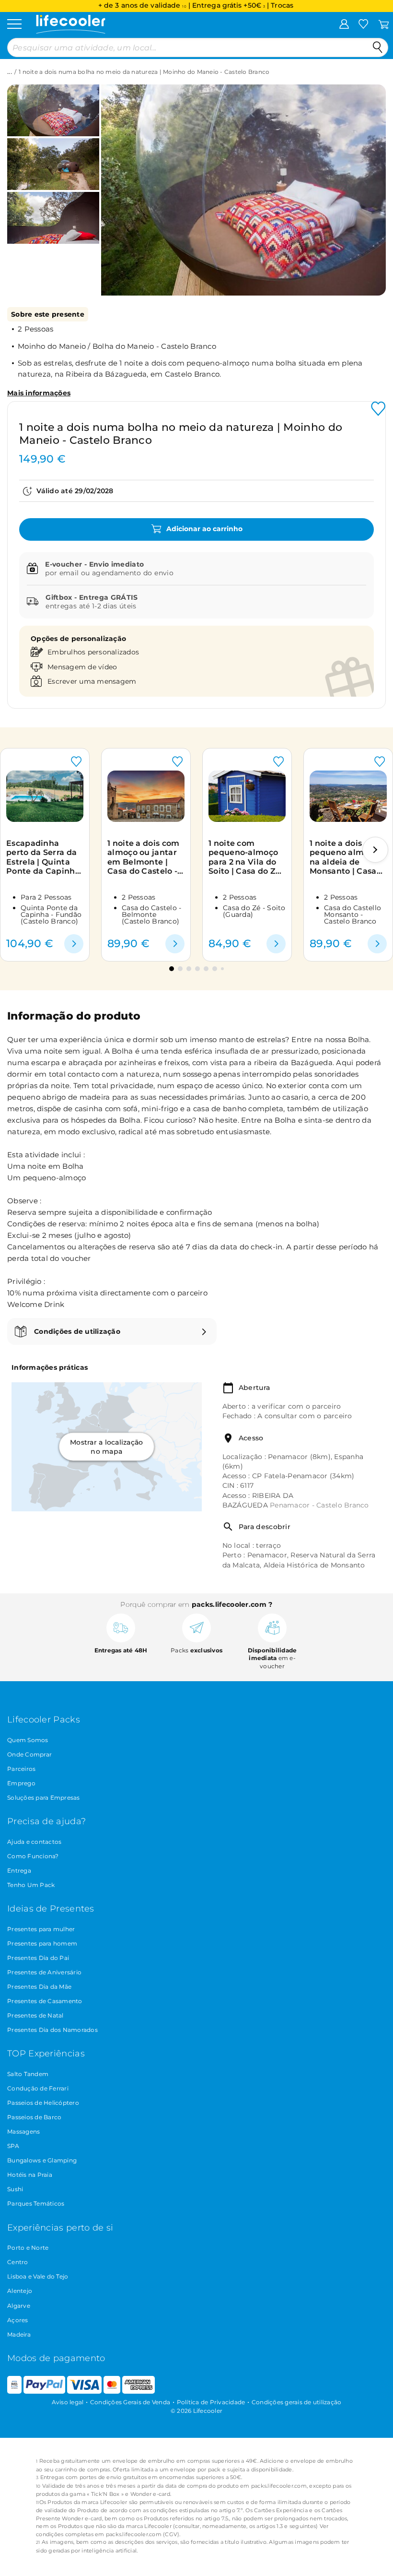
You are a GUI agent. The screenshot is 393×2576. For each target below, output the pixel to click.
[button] (119, 183)
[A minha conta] (344, 24)
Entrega (19, 1870)
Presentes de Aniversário (44, 1972)
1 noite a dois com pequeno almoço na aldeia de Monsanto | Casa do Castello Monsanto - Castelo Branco (346, 857)
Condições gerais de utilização (297, 2402)
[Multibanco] (14, 2392)
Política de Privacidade (211, 2402)
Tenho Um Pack (31, 1885)
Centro (18, 2262)
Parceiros (21, 1769)
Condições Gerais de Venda (130, 2402)
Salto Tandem (28, 2074)
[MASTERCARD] (112, 2392)
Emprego (21, 1783)
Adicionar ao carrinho (203, 529)
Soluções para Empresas (44, 1798)
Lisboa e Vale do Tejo (38, 2276)
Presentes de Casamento (45, 2001)
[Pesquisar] (378, 47)
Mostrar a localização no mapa (106, 1447)
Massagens (23, 2131)
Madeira (19, 2334)
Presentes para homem (42, 1943)
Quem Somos (28, 1740)
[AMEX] (139, 2392)
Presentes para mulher (41, 1929)
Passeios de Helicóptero (43, 2103)
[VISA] (84, 2392)
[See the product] (74, 944)
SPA (13, 2146)
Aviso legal (68, 2402)
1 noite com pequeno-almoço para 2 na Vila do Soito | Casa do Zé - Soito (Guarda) (244, 857)
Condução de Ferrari (38, 2088)
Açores (18, 2320)
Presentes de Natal (35, 2015)
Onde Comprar (29, 1754)
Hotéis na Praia (30, 2175)
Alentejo (20, 2291)
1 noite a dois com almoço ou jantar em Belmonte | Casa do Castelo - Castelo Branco (143, 857)
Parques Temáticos (36, 2203)
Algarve (19, 2306)
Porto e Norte (28, 2248)
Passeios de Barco (34, 2117)
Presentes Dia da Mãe (39, 1987)
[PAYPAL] (44, 2392)
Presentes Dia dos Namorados (52, 2030)
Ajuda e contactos (34, 1842)
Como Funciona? (33, 1856)
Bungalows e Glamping (42, 2160)
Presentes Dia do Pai (38, 1958)
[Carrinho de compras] (384, 24)
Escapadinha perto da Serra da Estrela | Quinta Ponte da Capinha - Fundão (43, 857)
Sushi (15, 2189)
